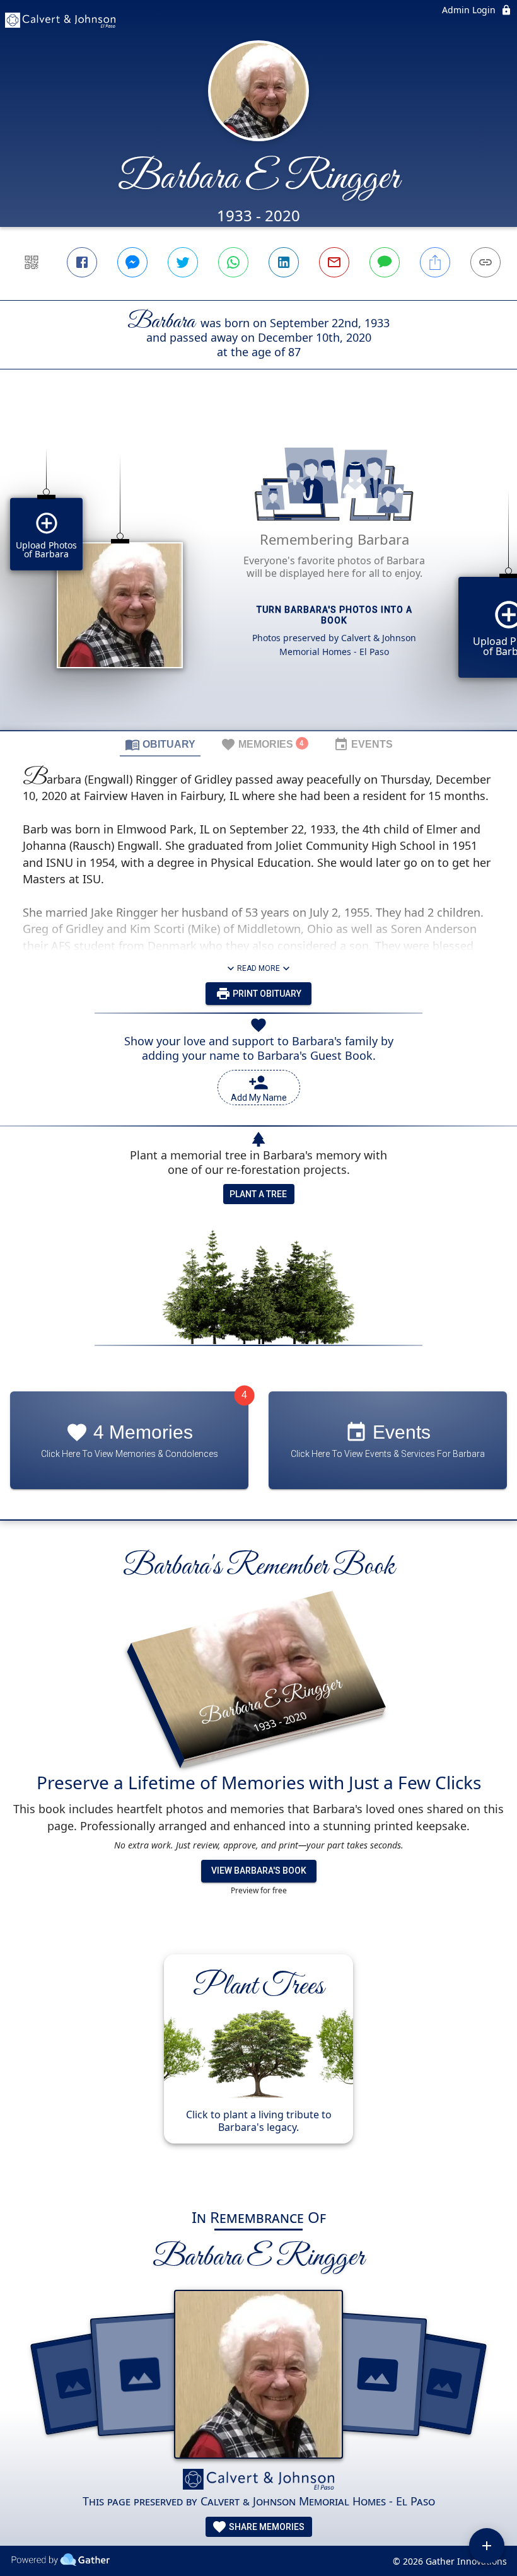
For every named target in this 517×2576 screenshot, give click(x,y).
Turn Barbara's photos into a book (334, 615)
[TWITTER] (183, 262)
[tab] (160, 744)
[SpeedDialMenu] (487, 2546)
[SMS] (385, 262)
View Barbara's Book (259, 1871)
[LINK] (485, 262)
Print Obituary (266, 994)
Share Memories (266, 2527)
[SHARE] (435, 262)
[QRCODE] (32, 262)
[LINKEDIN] (284, 262)
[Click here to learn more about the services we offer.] (258, 2481)
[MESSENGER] (132, 262)
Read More (258, 968)
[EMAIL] (334, 262)
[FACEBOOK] (82, 262)
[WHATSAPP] (233, 262)
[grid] (258, 571)
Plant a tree (258, 1194)
